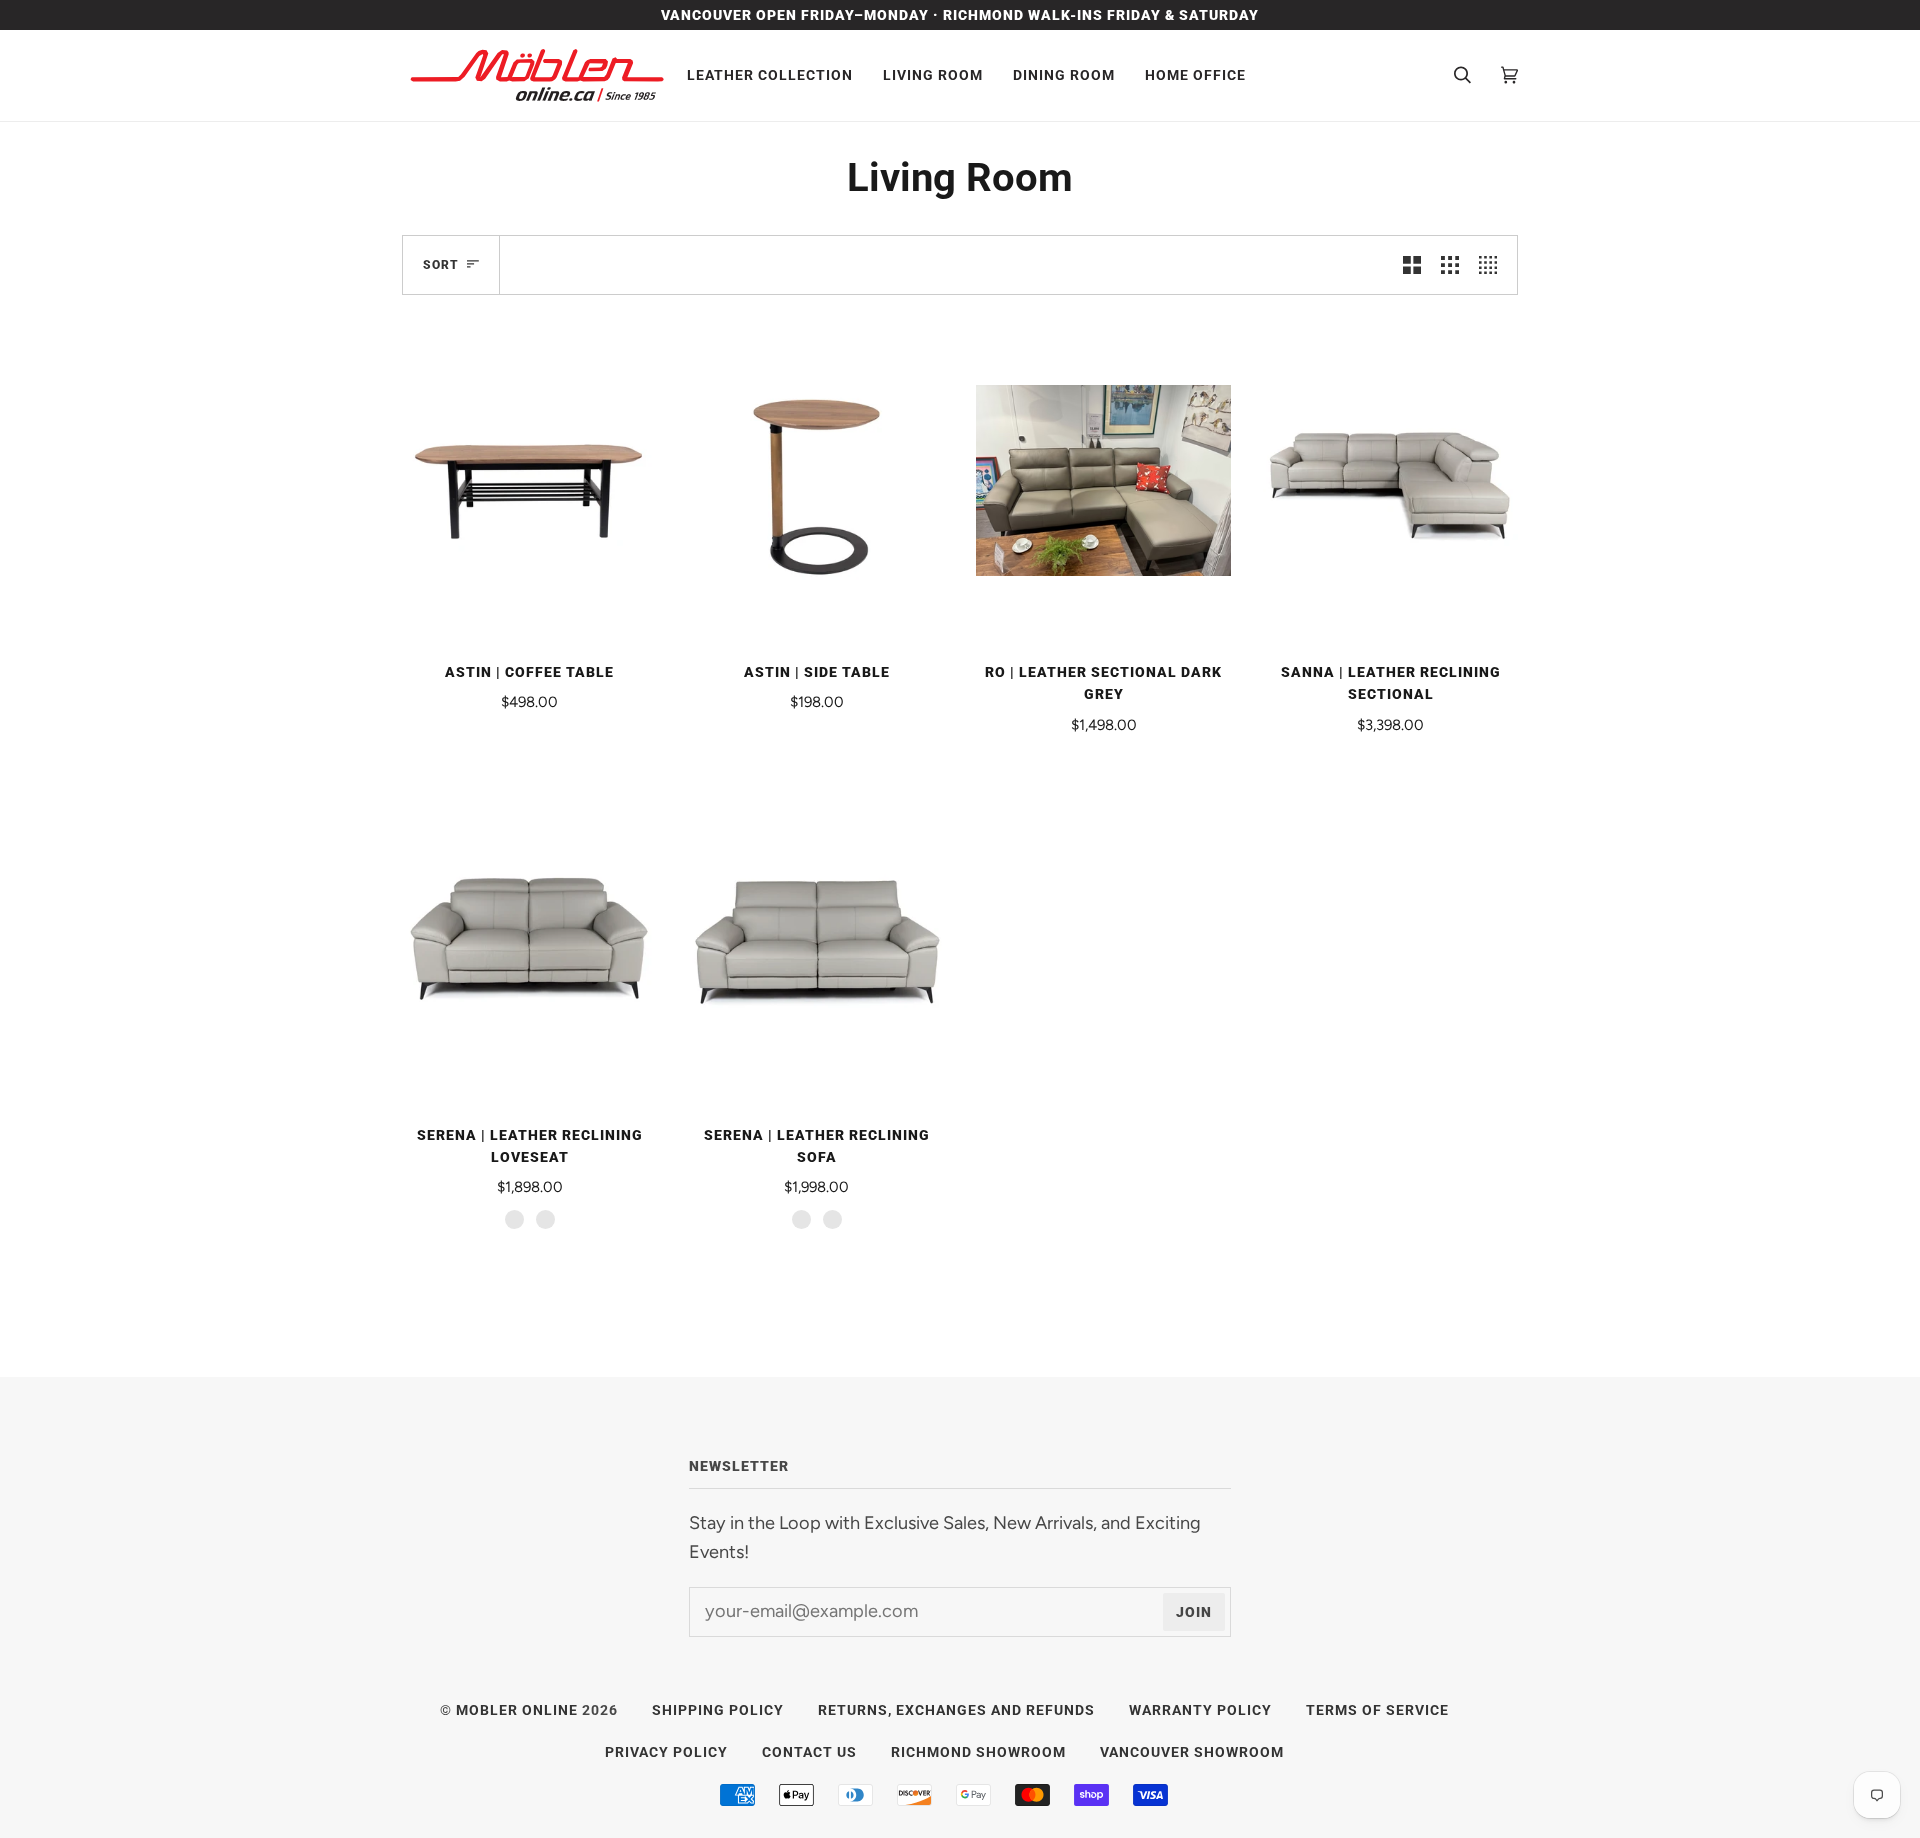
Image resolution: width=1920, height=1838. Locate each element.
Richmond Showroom (978, 1752)
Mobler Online (517, 1710)
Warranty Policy (1200, 1710)
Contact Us (809, 1752)
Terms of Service (1377, 1710)
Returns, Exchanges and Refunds (956, 1710)
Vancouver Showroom (1192, 1752)
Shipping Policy (718, 1710)
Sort (441, 265)
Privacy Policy (666, 1752)
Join (1194, 1612)
